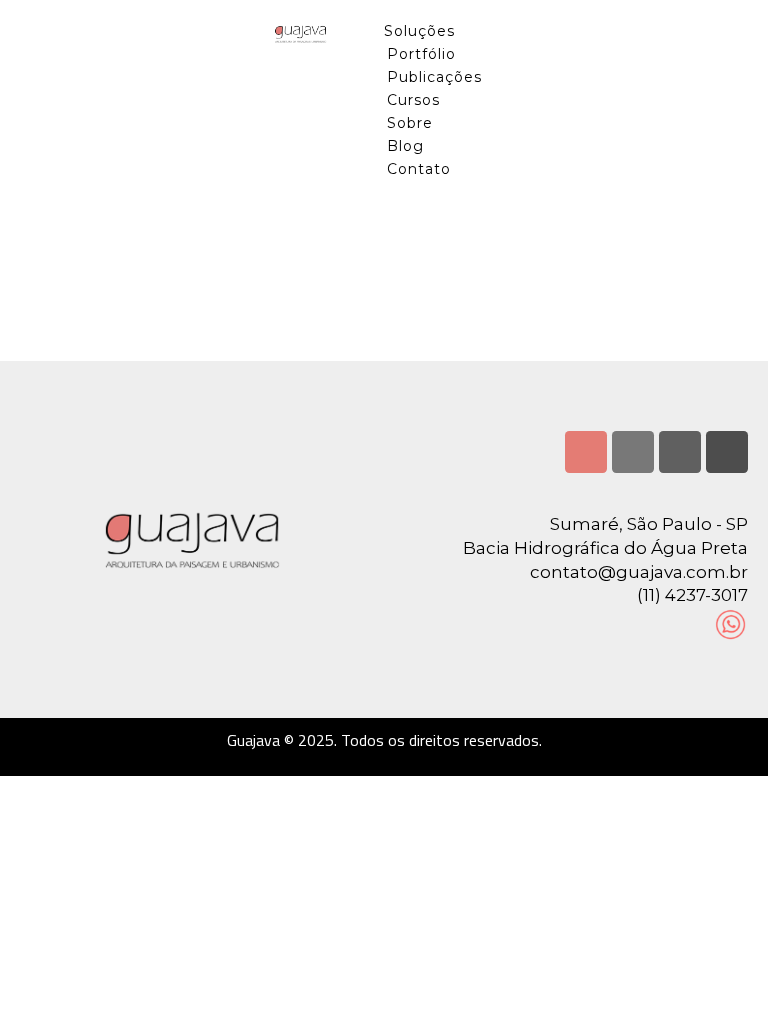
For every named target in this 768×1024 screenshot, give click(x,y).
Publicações (434, 77)
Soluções (419, 31)
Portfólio (421, 54)
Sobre (410, 123)
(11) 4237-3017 (692, 595)
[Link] (727, 452)
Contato (419, 169)
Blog (405, 146)
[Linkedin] (633, 452)
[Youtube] (680, 452)
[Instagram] (586, 452)
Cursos (413, 100)
